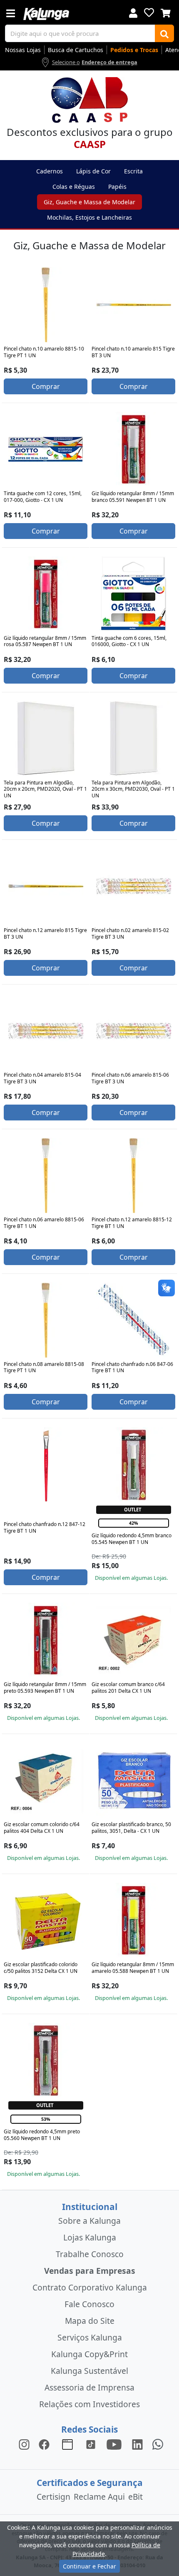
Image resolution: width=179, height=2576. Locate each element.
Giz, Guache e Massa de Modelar (89, 202)
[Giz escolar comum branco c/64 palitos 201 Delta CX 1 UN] (134, 1640)
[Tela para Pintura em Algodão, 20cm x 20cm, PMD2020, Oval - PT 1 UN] (46, 739)
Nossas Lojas (23, 50)
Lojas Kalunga (90, 2237)
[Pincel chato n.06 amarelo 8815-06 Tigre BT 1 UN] (46, 1175)
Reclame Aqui (99, 2497)
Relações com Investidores (89, 2404)
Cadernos (50, 171)
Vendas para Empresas (90, 2271)
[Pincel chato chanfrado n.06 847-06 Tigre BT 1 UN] (134, 1320)
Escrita (133, 171)
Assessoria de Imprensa (89, 2387)
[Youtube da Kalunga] (114, 2444)
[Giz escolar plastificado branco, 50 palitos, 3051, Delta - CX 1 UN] (134, 1780)
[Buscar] (164, 33)
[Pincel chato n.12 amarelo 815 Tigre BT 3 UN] (46, 886)
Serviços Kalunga (90, 2337)
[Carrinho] (166, 12)
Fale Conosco (89, 2304)
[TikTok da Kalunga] (91, 2444)
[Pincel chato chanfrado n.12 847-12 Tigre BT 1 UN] (46, 1465)
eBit (135, 2497)
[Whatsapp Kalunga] (158, 2444)
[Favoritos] (149, 13)
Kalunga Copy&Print (89, 2354)
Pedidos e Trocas (134, 50)
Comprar (46, 386)
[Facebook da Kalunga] (46, 2444)
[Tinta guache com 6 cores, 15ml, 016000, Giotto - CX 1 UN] (134, 594)
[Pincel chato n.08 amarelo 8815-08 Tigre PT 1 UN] (46, 1320)
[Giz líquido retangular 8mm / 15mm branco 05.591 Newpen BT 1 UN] (134, 449)
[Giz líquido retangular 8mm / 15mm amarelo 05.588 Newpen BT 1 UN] (134, 1920)
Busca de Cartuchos (76, 50)
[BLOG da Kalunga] (137, 2444)
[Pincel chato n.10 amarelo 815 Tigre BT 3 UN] (134, 305)
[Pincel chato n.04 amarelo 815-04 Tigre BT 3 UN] (46, 1031)
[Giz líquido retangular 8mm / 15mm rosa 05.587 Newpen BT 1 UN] (46, 594)
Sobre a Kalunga (89, 2221)
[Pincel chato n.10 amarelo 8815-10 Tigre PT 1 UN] (46, 305)
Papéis (117, 187)
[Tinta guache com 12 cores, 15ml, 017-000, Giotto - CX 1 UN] (46, 449)
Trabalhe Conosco (90, 2254)
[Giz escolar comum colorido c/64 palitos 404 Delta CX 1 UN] (46, 1780)
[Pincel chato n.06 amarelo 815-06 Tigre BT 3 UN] (134, 1031)
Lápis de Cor (93, 171)
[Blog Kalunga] (67, 2444)
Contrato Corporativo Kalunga (90, 2287)
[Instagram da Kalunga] (24, 2444)
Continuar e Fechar (89, 2566)
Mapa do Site (90, 2321)
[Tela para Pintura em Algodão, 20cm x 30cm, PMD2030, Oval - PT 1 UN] (134, 739)
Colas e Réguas (74, 187)
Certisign (53, 2497)
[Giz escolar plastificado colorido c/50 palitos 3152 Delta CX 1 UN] (46, 1920)
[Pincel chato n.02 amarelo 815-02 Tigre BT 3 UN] (134, 886)
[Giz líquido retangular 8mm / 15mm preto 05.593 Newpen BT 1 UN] (46, 1640)
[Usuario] (133, 12)
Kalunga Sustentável (89, 2371)
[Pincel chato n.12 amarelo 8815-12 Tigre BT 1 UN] (134, 1175)
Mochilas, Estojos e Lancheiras (89, 217)
